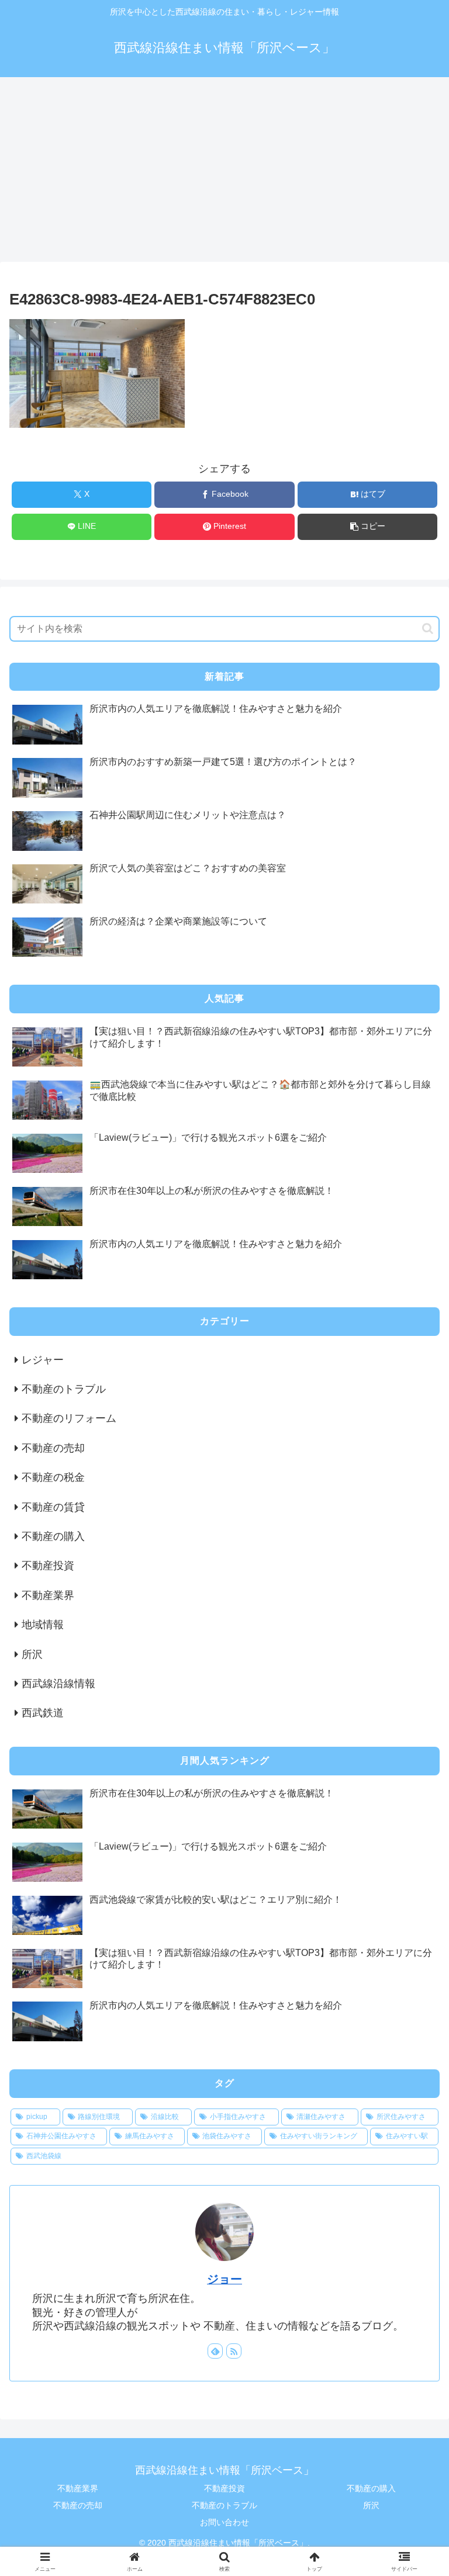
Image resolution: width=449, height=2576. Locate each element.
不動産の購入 (371, 2488)
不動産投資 (224, 2488)
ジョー (224, 2279)
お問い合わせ (224, 2522)
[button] (367, 527)
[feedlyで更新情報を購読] (215, 2351)
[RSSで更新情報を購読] (234, 2351)
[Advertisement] (224, 173)
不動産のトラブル (224, 2505)
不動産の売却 (78, 2505)
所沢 (371, 2505)
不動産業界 (78, 2488)
